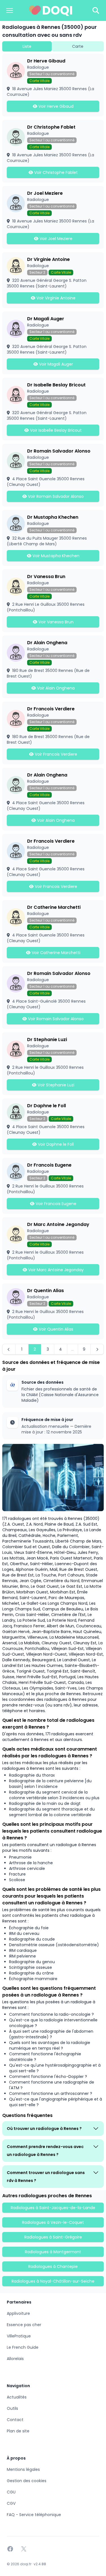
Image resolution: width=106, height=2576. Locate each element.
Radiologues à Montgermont (53, 2252)
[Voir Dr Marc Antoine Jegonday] (53, 1249)
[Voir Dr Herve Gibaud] (53, 85)
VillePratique (19, 2336)
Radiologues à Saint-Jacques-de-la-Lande (53, 2208)
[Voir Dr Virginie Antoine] (53, 280)
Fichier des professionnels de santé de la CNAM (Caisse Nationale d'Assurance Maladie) (60, 1395)
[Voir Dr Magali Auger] (53, 343)
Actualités (17, 2397)
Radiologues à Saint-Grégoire (53, 2237)
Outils (12, 2408)
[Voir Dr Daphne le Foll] (53, 1126)
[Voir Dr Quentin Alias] (53, 1311)
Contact (15, 2420)
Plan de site (18, 2431)
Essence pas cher (24, 2325)
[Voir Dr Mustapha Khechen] (53, 538)
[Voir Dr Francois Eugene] (53, 1186)
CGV (11, 2503)
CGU (11, 2492)
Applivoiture (18, 2313)
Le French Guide (23, 2347)
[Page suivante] (97, 1349)
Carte (78, 46)
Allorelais (15, 2359)
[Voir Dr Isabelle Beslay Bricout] (53, 409)
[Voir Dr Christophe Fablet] (53, 151)
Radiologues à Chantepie (53, 2266)
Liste (27, 46)
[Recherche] (96, 10)
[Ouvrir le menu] (10, 10)
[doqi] (51, 10)
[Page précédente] (9, 1349)
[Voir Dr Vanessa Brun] (53, 601)
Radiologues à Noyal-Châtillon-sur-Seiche (53, 2281)
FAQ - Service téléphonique (34, 2515)
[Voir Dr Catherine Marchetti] (53, 931)
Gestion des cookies (27, 2481)
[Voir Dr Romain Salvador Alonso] (53, 475)
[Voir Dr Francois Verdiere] (53, 733)
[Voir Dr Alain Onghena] (53, 667)
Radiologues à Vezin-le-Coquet (53, 2222)
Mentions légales (23, 2469)
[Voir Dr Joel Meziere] (53, 217)
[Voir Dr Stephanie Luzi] (53, 1064)
